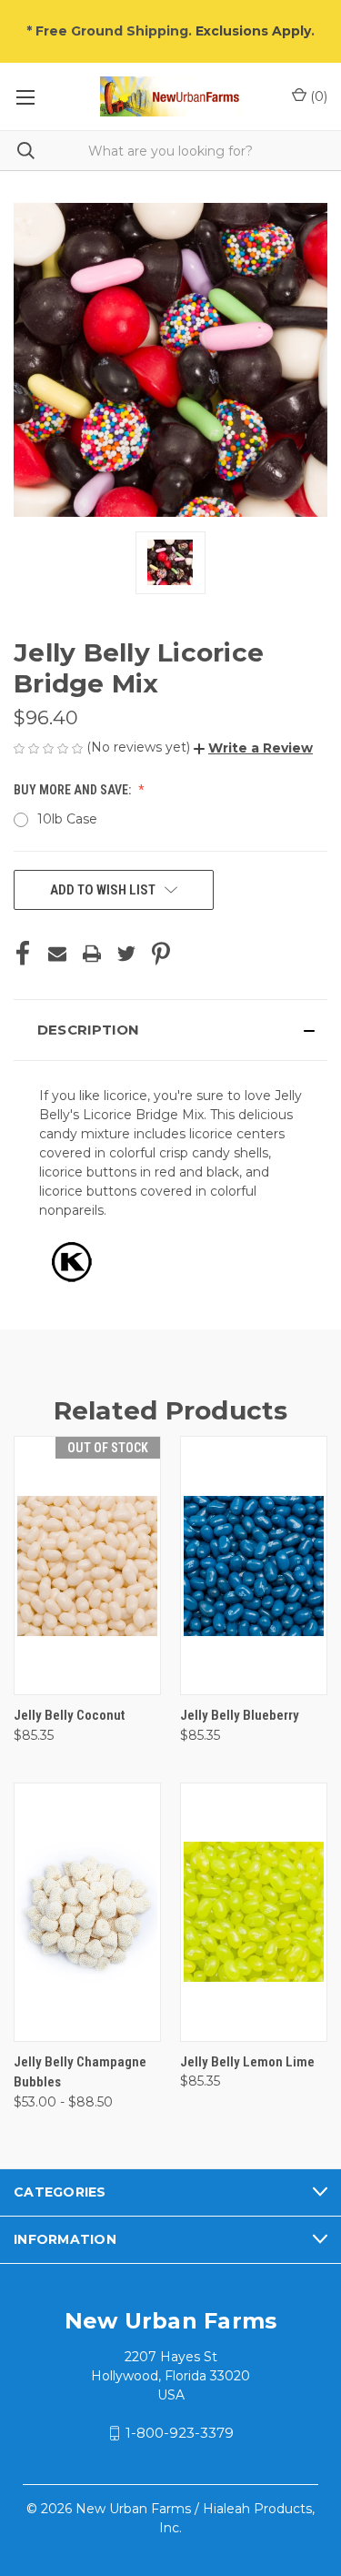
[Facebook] (23, 954)
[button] (253, 748)
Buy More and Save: (74, 790)
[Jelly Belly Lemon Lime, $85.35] (254, 1912)
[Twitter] (126, 954)
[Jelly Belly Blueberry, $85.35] (254, 1566)
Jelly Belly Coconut (69, 1715)
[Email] (57, 954)
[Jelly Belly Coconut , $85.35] (87, 1566)
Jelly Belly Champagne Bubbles (80, 2072)
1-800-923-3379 (180, 2433)
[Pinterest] (161, 954)
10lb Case (67, 819)
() (317, 96)
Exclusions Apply (253, 31)
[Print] (92, 954)
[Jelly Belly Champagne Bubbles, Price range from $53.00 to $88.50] (87, 1912)
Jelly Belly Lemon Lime (247, 2062)
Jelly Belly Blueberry (240, 1715)
